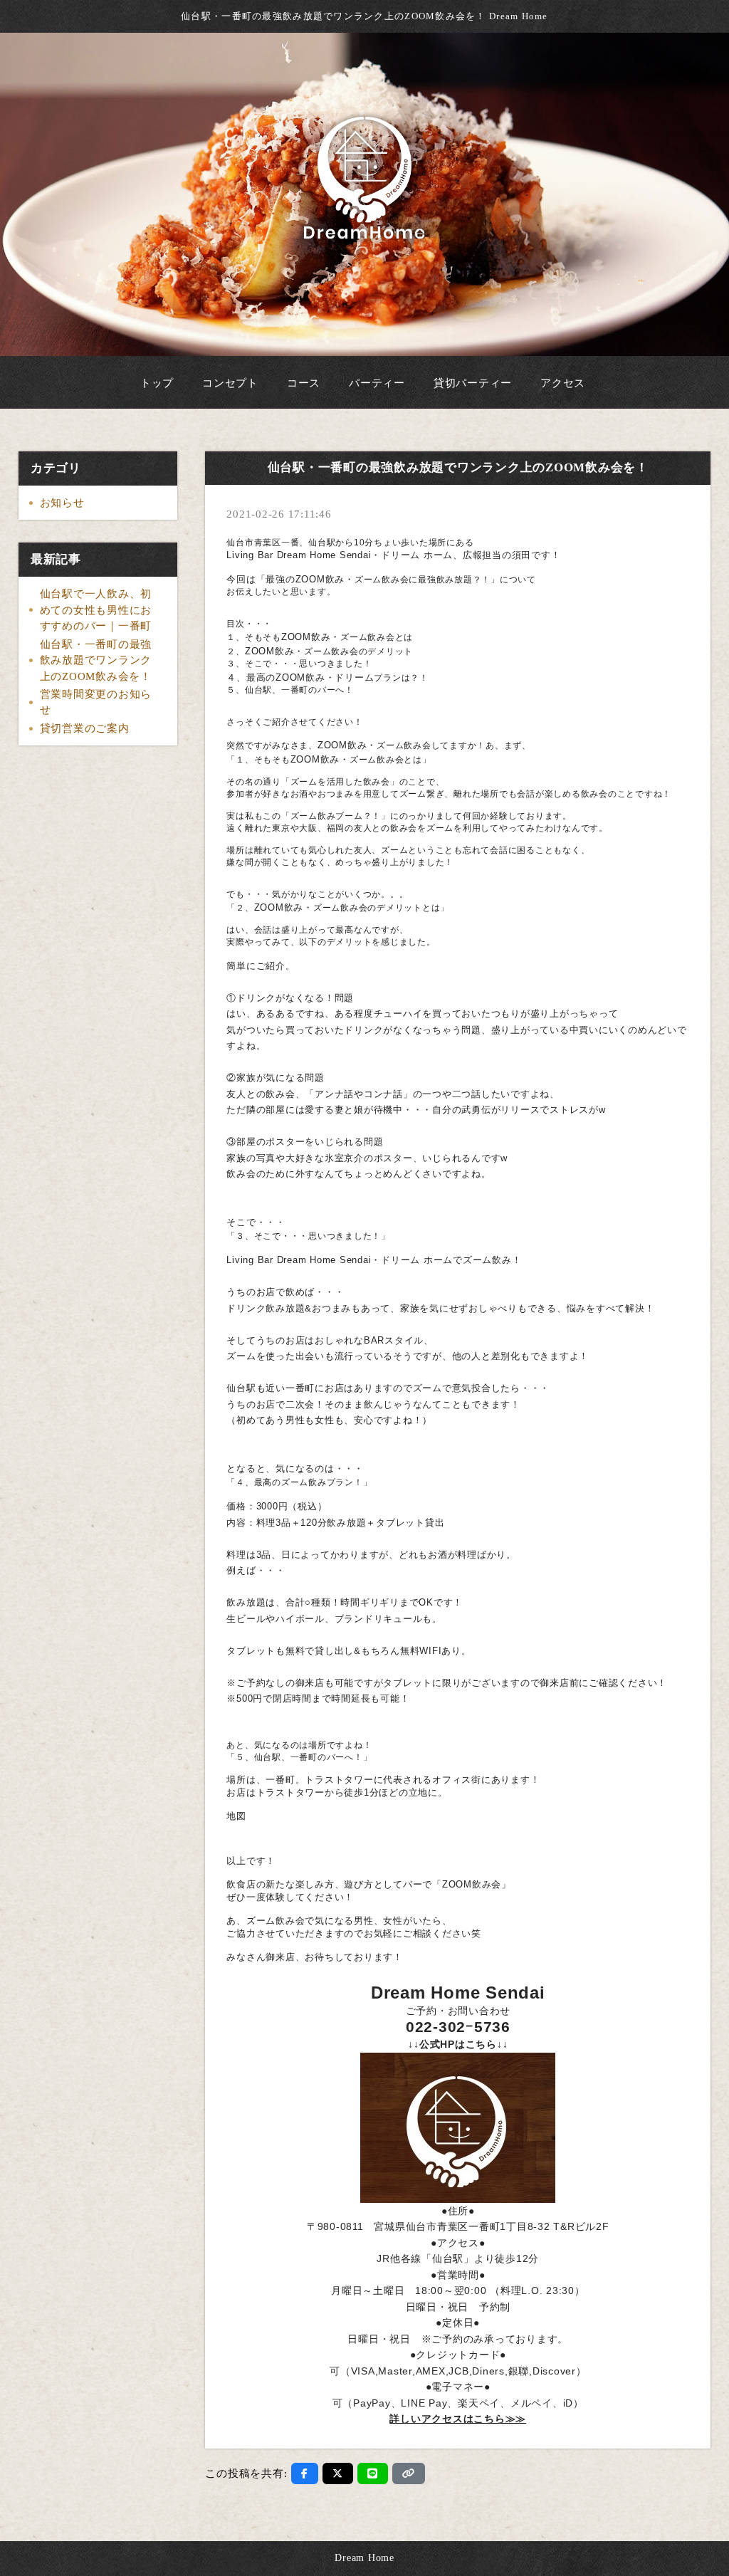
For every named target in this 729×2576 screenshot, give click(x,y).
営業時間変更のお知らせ (96, 702)
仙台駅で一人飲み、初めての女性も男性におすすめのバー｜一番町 (96, 610)
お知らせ (62, 503)
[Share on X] (338, 2473)
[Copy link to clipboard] (409, 2473)
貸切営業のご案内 (85, 728)
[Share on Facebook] (305, 2473)
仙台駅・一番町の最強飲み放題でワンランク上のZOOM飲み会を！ (96, 660)
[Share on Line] (373, 2473)
